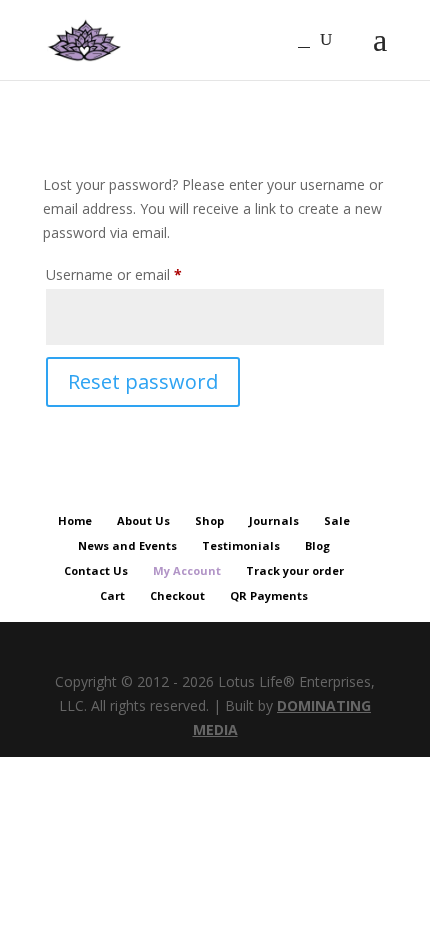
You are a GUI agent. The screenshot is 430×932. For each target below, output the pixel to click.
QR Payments (269, 595)
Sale (337, 520)
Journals (274, 520)
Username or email (142, 274)
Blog (317, 545)
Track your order (295, 570)
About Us (143, 520)
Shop (209, 520)
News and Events (127, 545)
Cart (112, 595)
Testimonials (241, 545)
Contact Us (96, 570)
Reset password (143, 381)
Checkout (177, 595)
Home (75, 520)
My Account (187, 570)
